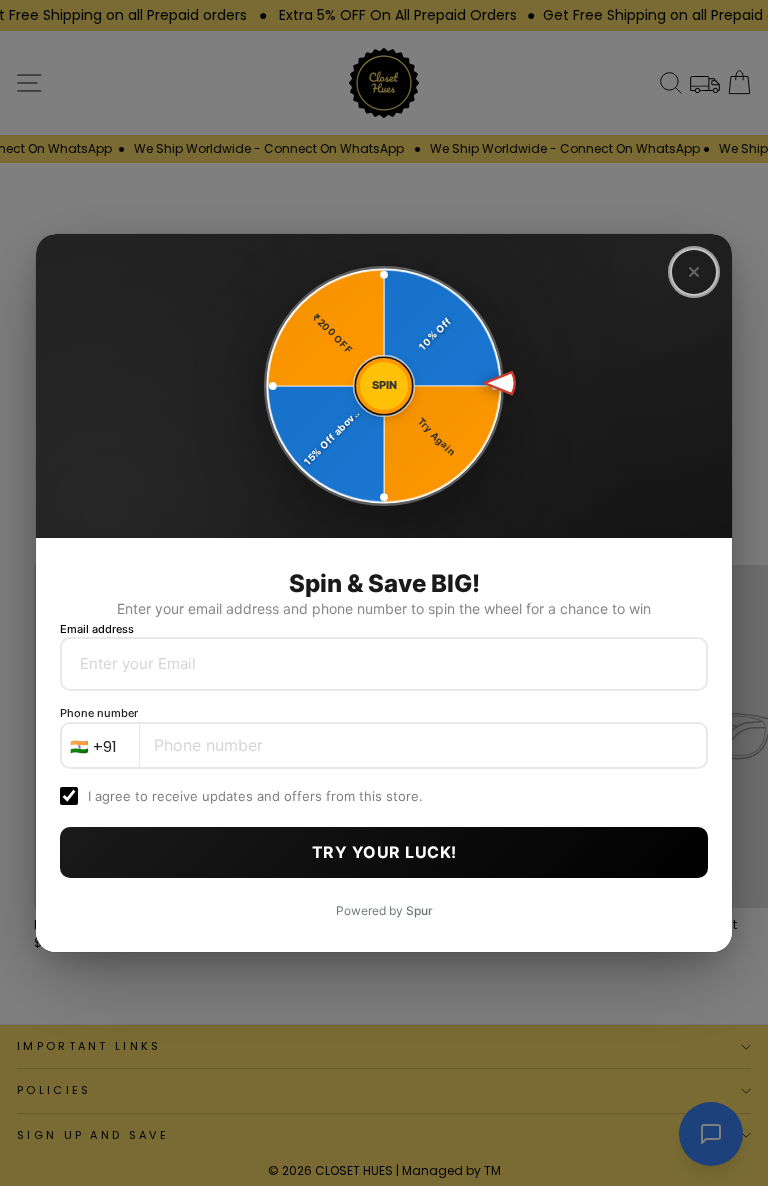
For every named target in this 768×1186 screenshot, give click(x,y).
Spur (419, 910)
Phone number (99, 713)
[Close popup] (694, 272)
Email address (97, 629)
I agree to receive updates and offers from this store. (255, 796)
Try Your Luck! (384, 852)
